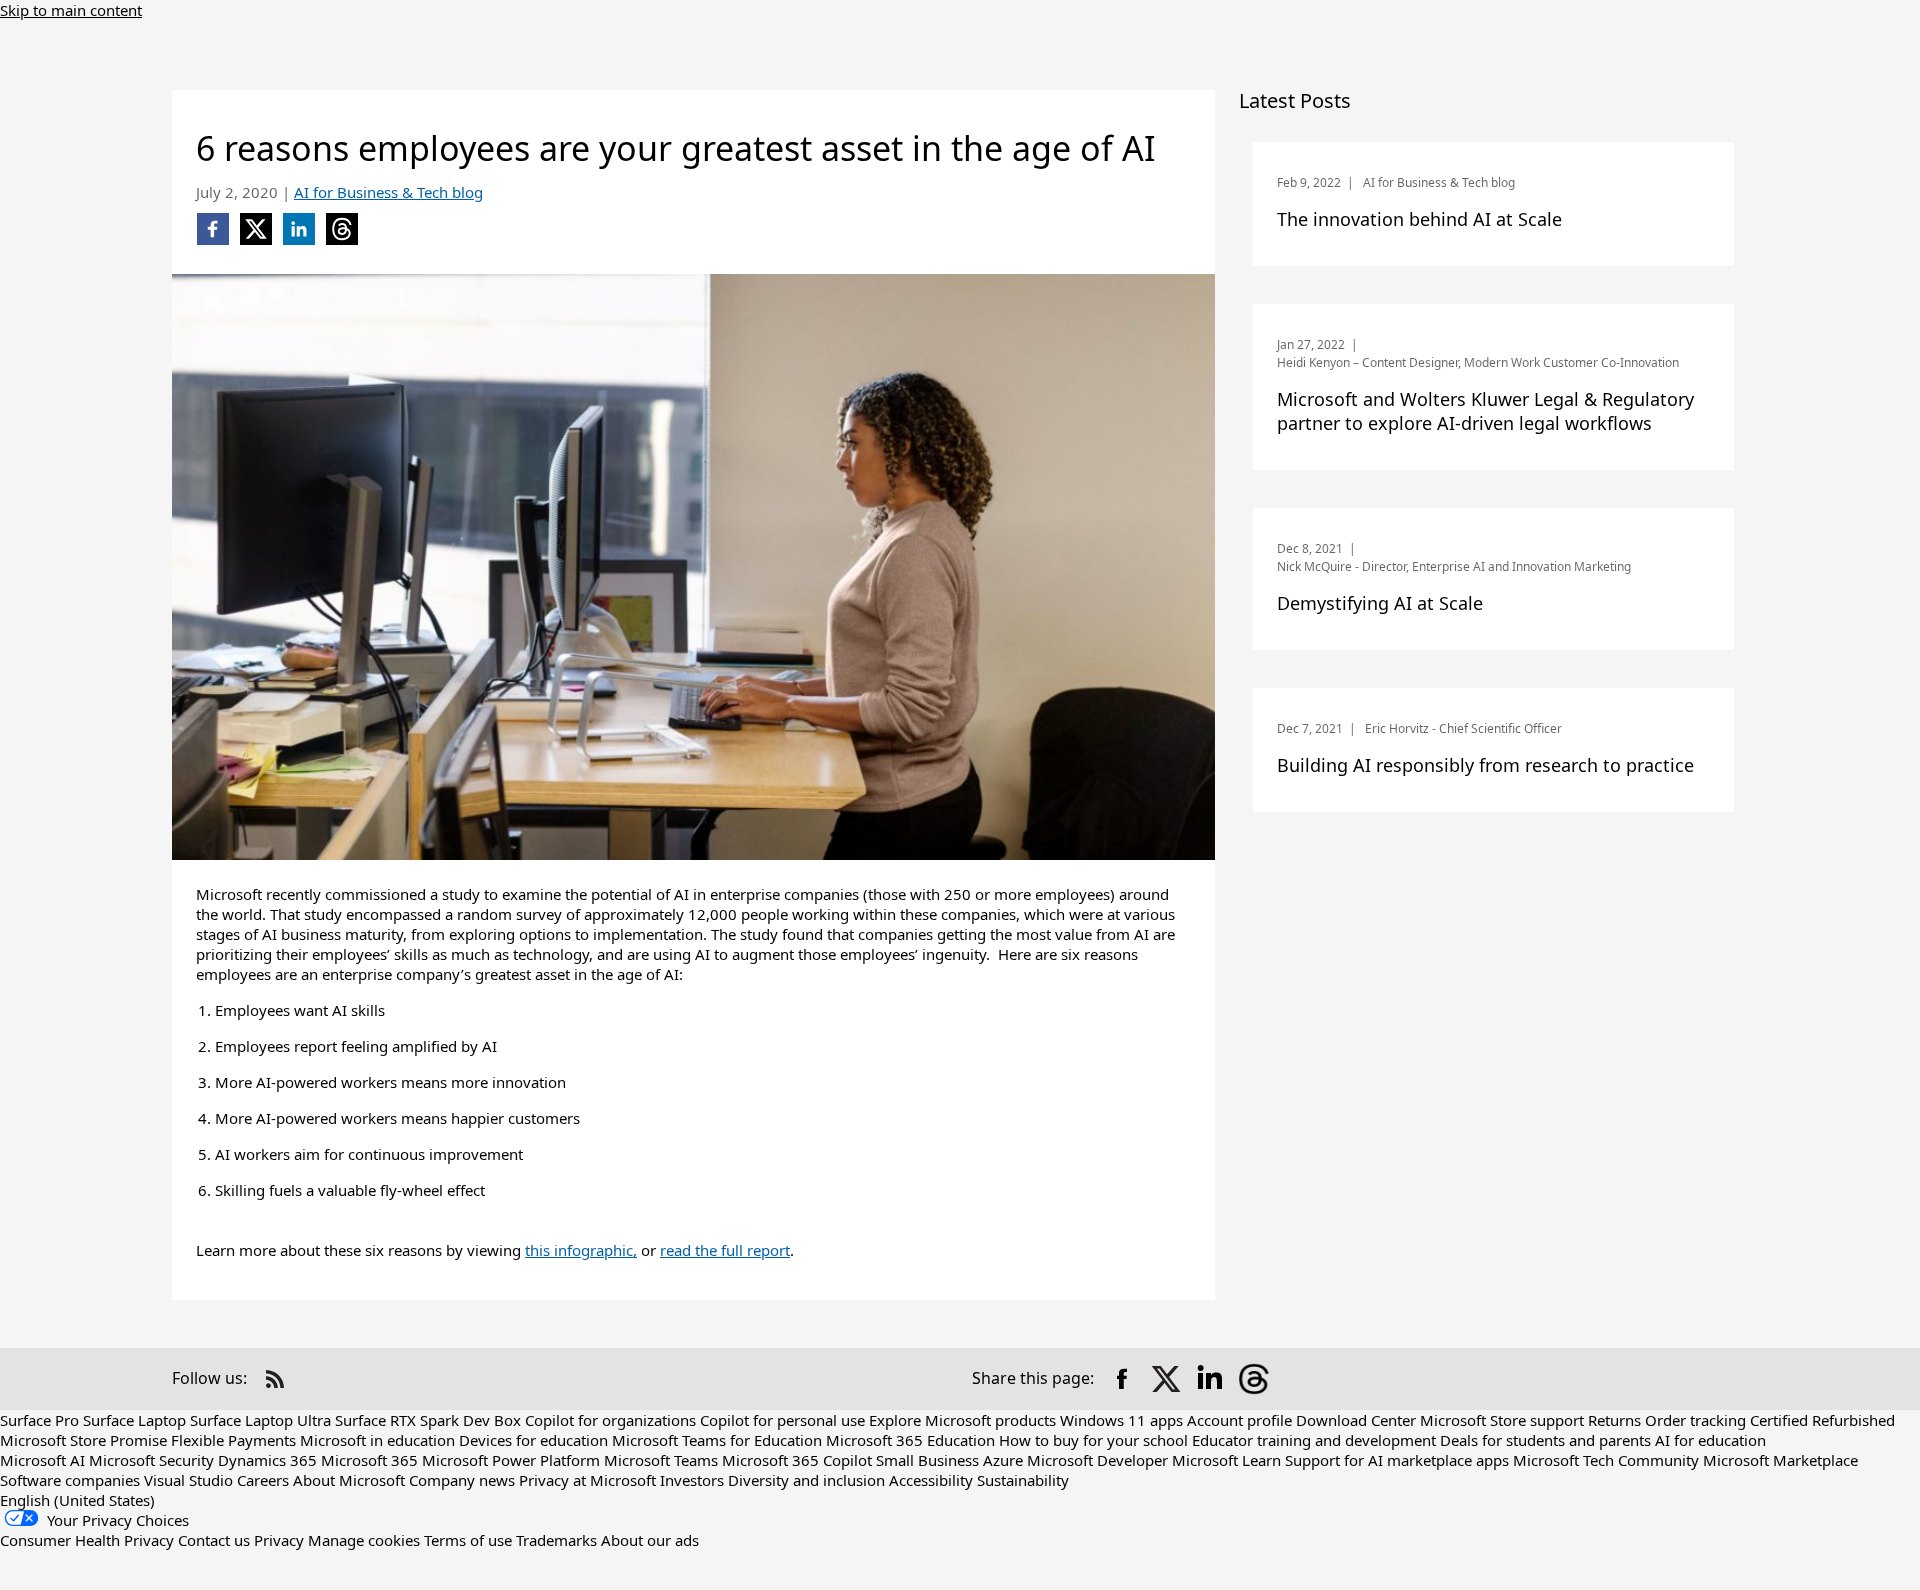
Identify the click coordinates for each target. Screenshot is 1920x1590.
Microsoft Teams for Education (717, 1440)
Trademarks (556, 1540)
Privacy (279, 1540)
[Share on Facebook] (1122, 1379)
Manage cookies (364, 1540)
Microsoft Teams (661, 1460)
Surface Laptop (134, 1420)
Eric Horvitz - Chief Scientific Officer (1463, 728)
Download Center (1356, 1420)
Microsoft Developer (1097, 1460)
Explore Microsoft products (962, 1420)
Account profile (1239, 1420)
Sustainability (1023, 1480)
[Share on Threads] (1254, 1379)
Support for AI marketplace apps (1397, 1460)
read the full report (725, 1250)
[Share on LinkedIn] (1210, 1379)
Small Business (927, 1460)
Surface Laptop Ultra (260, 1420)
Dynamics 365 (267, 1460)
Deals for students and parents (1545, 1440)
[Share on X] (1166, 1379)
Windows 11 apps (1121, 1420)
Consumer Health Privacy (87, 1540)
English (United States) (77, 1500)
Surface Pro (39, 1420)
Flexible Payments (233, 1440)
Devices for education (533, 1440)
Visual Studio (188, 1480)
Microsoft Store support (1502, 1420)
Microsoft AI (42, 1460)
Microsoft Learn (1226, 1460)
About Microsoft (349, 1480)
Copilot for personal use (782, 1420)
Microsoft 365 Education (910, 1440)
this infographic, (581, 1250)
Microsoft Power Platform (511, 1460)
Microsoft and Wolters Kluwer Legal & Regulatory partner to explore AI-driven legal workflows (1485, 411)
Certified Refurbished (1822, 1420)
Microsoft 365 (369, 1460)
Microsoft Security (151, 1460)
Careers (263, 1480)
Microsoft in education (377, 1440)
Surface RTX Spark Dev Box (428, 1420)
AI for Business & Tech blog (388, 192)
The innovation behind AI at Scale (1419, 219)
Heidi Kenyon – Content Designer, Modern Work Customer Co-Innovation (1478, 362)
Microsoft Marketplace (1780, 1460)
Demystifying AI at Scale (1380, 603)
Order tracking (1695, 1420)
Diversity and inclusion (806, 1480)
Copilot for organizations (610, 1420)
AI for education (1710, 1440)
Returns (1614, 1420)
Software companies (70, 1480)
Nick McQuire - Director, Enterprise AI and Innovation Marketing (1454, 566)
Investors (692, 1480)
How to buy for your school (1093, 1440)
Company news (462, 1480)
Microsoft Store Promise (83, 1440)
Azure (1003, 1460)
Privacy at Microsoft (587, 1480)
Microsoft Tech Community (1606, 1460)
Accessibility (931, 1480)
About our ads (650, 1540)
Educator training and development (1314, 1440)
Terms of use (468, 1540)
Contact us (214, 1540)
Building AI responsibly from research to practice (1485, 765)
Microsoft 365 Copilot (797, 1460)
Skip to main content (71, 10)
